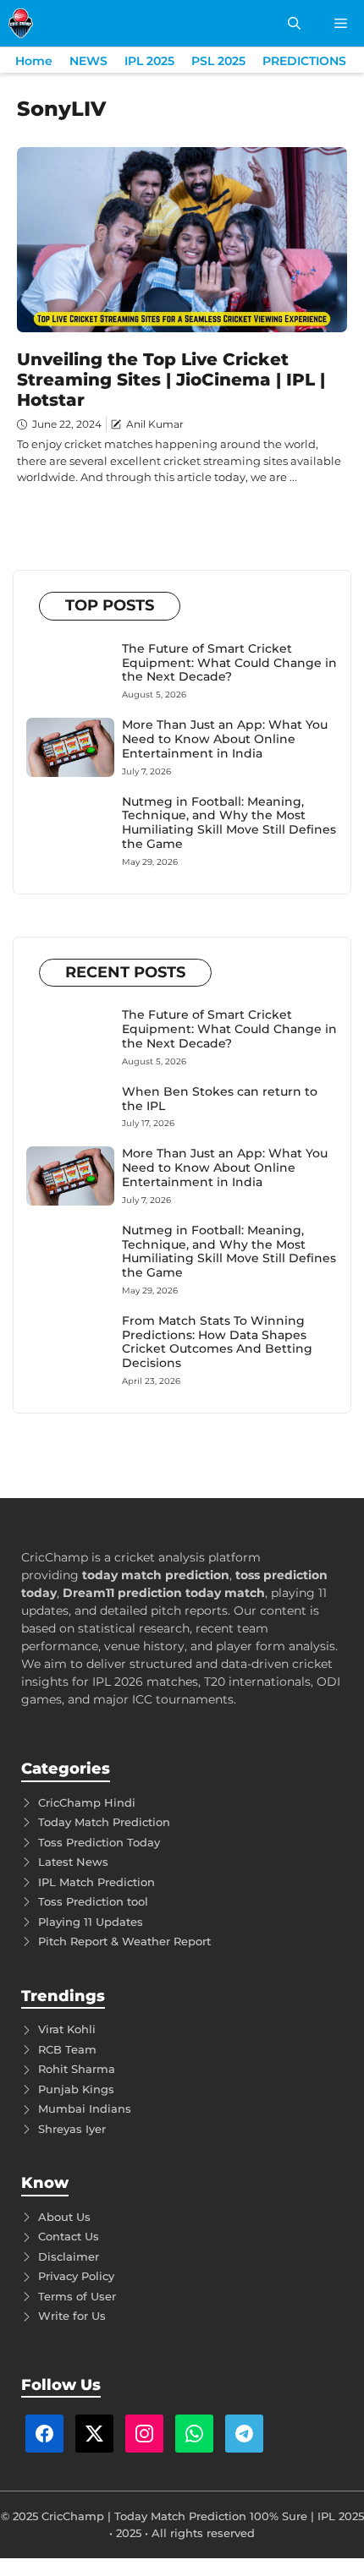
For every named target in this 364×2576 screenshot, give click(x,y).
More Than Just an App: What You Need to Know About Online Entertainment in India (225, 739)
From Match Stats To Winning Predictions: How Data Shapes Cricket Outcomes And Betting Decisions (217, 1342)
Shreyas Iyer (72, 2129)
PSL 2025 (218, 61)
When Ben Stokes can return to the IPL (220, 1099)
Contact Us (69, 2236)
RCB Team (67, 2049)
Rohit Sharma (77, 2069)
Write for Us (72, 2316)
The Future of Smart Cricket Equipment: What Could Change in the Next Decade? (229, 663)
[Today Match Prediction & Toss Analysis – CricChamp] (21, 23)
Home (34, 61)
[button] (294, 23)
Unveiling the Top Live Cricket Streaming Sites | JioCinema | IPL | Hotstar (171, 380)
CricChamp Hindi (87, 1802)
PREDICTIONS (304, 61)
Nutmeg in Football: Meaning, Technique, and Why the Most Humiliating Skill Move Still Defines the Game (229, 823)
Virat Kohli (67, 2029)
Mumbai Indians (85, 2108)
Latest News (73, 1862)
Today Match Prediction (104, 1822)
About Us (64, 2217)
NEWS (88, 61)
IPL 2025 (149, 61)
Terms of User (77, 2296)
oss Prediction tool (96, 1901)
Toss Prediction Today (99, 1842)
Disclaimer (69, 2256)
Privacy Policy (76, 2276)
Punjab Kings (76, 2089)
